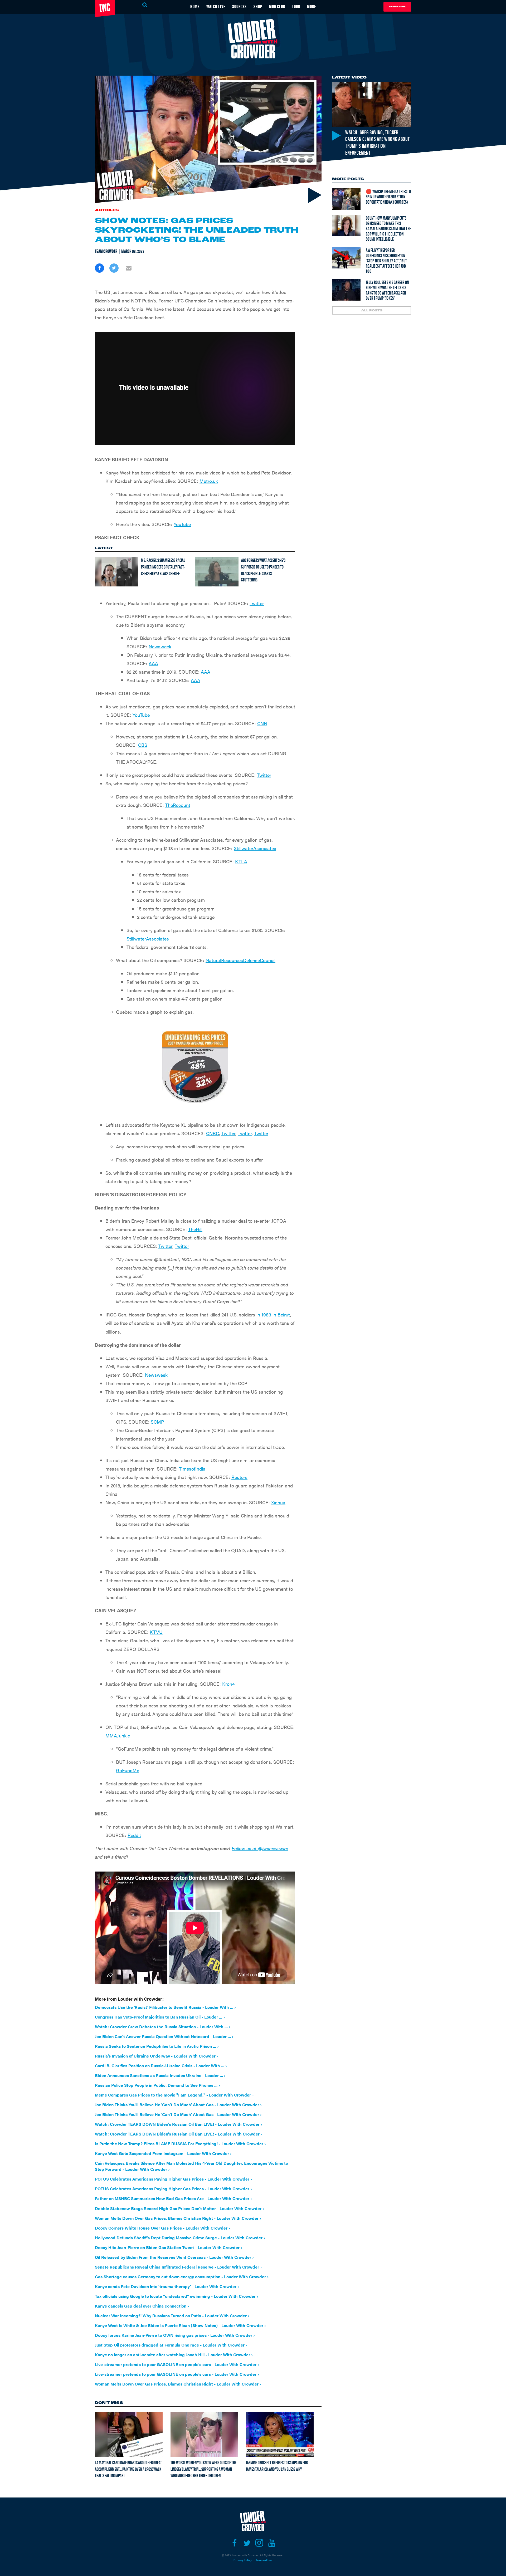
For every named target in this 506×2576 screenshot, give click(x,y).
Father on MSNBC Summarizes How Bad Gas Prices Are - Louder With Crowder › (173, 2198)
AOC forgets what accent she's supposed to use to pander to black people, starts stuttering (263, 570)
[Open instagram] (259, 2543)
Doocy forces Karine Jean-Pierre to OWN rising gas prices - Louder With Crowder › (175, 2335)
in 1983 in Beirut (273, 1314)
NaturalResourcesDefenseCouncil (240, 960)
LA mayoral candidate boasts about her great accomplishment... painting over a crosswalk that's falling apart (128, 2469)
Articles (107, 210)
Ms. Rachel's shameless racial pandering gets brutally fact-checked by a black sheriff (163, 566)
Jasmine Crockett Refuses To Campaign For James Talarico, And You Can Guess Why (277, 2466)
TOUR (296, 6)
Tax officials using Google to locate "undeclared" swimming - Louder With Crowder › (177, 2296)
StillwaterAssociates (255, 848)
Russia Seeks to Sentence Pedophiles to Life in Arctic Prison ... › (157, 2046)
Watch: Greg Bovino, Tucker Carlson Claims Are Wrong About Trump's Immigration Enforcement (378, 142)
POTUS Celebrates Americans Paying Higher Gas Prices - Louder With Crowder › (173, 2179)
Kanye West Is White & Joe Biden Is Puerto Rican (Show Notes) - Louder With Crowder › (180, 2325)
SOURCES (239, 6)
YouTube (182, 524)
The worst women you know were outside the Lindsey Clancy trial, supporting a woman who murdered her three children (203, 2469)
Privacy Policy (243, 2560)
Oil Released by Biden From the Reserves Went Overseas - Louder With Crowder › (174, 2257)
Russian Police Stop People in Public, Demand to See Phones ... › (157, 2085)
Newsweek (160, 646)
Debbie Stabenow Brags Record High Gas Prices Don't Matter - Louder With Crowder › (179, 2208)
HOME (195, 6)
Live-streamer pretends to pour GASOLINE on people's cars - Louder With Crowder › (177, 2364)
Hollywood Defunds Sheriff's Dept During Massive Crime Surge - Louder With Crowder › (180, 2238)
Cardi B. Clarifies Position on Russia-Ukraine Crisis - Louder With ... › (161, 2066)
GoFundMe (128, 1770)
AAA (153, 663)
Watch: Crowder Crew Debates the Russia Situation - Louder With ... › (163, 2027)
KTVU (156, 1632)
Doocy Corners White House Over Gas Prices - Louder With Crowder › (162, 2228)
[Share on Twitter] (114, 268)
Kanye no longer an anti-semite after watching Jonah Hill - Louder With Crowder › (174, 2355)
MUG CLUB (277, 6)
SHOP (258, 6)
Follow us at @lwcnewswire (260, 1848)
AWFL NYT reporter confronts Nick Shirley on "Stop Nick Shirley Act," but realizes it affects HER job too (386, 260)
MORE (312, 6)
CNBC (213, 1133)
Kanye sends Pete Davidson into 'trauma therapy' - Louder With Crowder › (167, 2286)
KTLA (241, 861)
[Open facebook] (234, 2543)
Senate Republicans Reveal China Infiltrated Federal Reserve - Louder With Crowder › (178, 2267)
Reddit (134, 1835)
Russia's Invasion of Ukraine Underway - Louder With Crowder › (157, 2056)
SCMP (157, 1422)
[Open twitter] (247, 2543)
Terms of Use (264, 2560)
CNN (262, 723)
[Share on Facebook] (99, 268)
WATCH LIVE (216, 6)
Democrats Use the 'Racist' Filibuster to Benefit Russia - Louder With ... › (165, 2007)
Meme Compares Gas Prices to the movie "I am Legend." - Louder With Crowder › (174, 2095)
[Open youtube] (272, 2543)
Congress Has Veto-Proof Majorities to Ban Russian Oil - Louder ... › (160, 2017)
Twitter (257, 603)
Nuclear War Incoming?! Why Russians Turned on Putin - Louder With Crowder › (172, 2316)
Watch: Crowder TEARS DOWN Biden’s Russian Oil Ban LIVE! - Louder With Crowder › (179, 2124)
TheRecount (178, 805)
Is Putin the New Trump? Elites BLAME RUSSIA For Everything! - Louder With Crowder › (180, 2144)
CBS (143, 745)
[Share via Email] (128, 268)
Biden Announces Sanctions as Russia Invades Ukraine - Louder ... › (160, 2075)
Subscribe (397, 7)
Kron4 (228, 1684)
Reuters (239, 1477)
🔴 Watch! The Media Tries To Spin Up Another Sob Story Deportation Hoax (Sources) (388, 196)
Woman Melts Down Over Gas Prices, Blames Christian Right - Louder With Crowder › (178, 2218)
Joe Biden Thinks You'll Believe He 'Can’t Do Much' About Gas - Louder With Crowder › (178, 2105)
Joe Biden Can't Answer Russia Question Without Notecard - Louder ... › (164, 2036)
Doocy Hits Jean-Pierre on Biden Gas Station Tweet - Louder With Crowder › (169, 2247)
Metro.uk (209, 481)
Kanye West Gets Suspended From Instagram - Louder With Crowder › (163, 2153)
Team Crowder (106, 251)
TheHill (195, 1229)
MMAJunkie (118, 1735)
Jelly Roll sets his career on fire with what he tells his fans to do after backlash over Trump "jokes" (387, 290)
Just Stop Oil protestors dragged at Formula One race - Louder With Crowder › (171, 2345)
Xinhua (278, 1502)
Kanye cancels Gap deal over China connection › (142, 2306)
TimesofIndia (192, 1469)
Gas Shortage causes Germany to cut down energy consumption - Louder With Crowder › (182, 2277)
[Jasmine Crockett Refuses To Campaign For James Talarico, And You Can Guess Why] (280, 2434)
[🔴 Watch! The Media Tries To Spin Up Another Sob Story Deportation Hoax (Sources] (346, 199)
